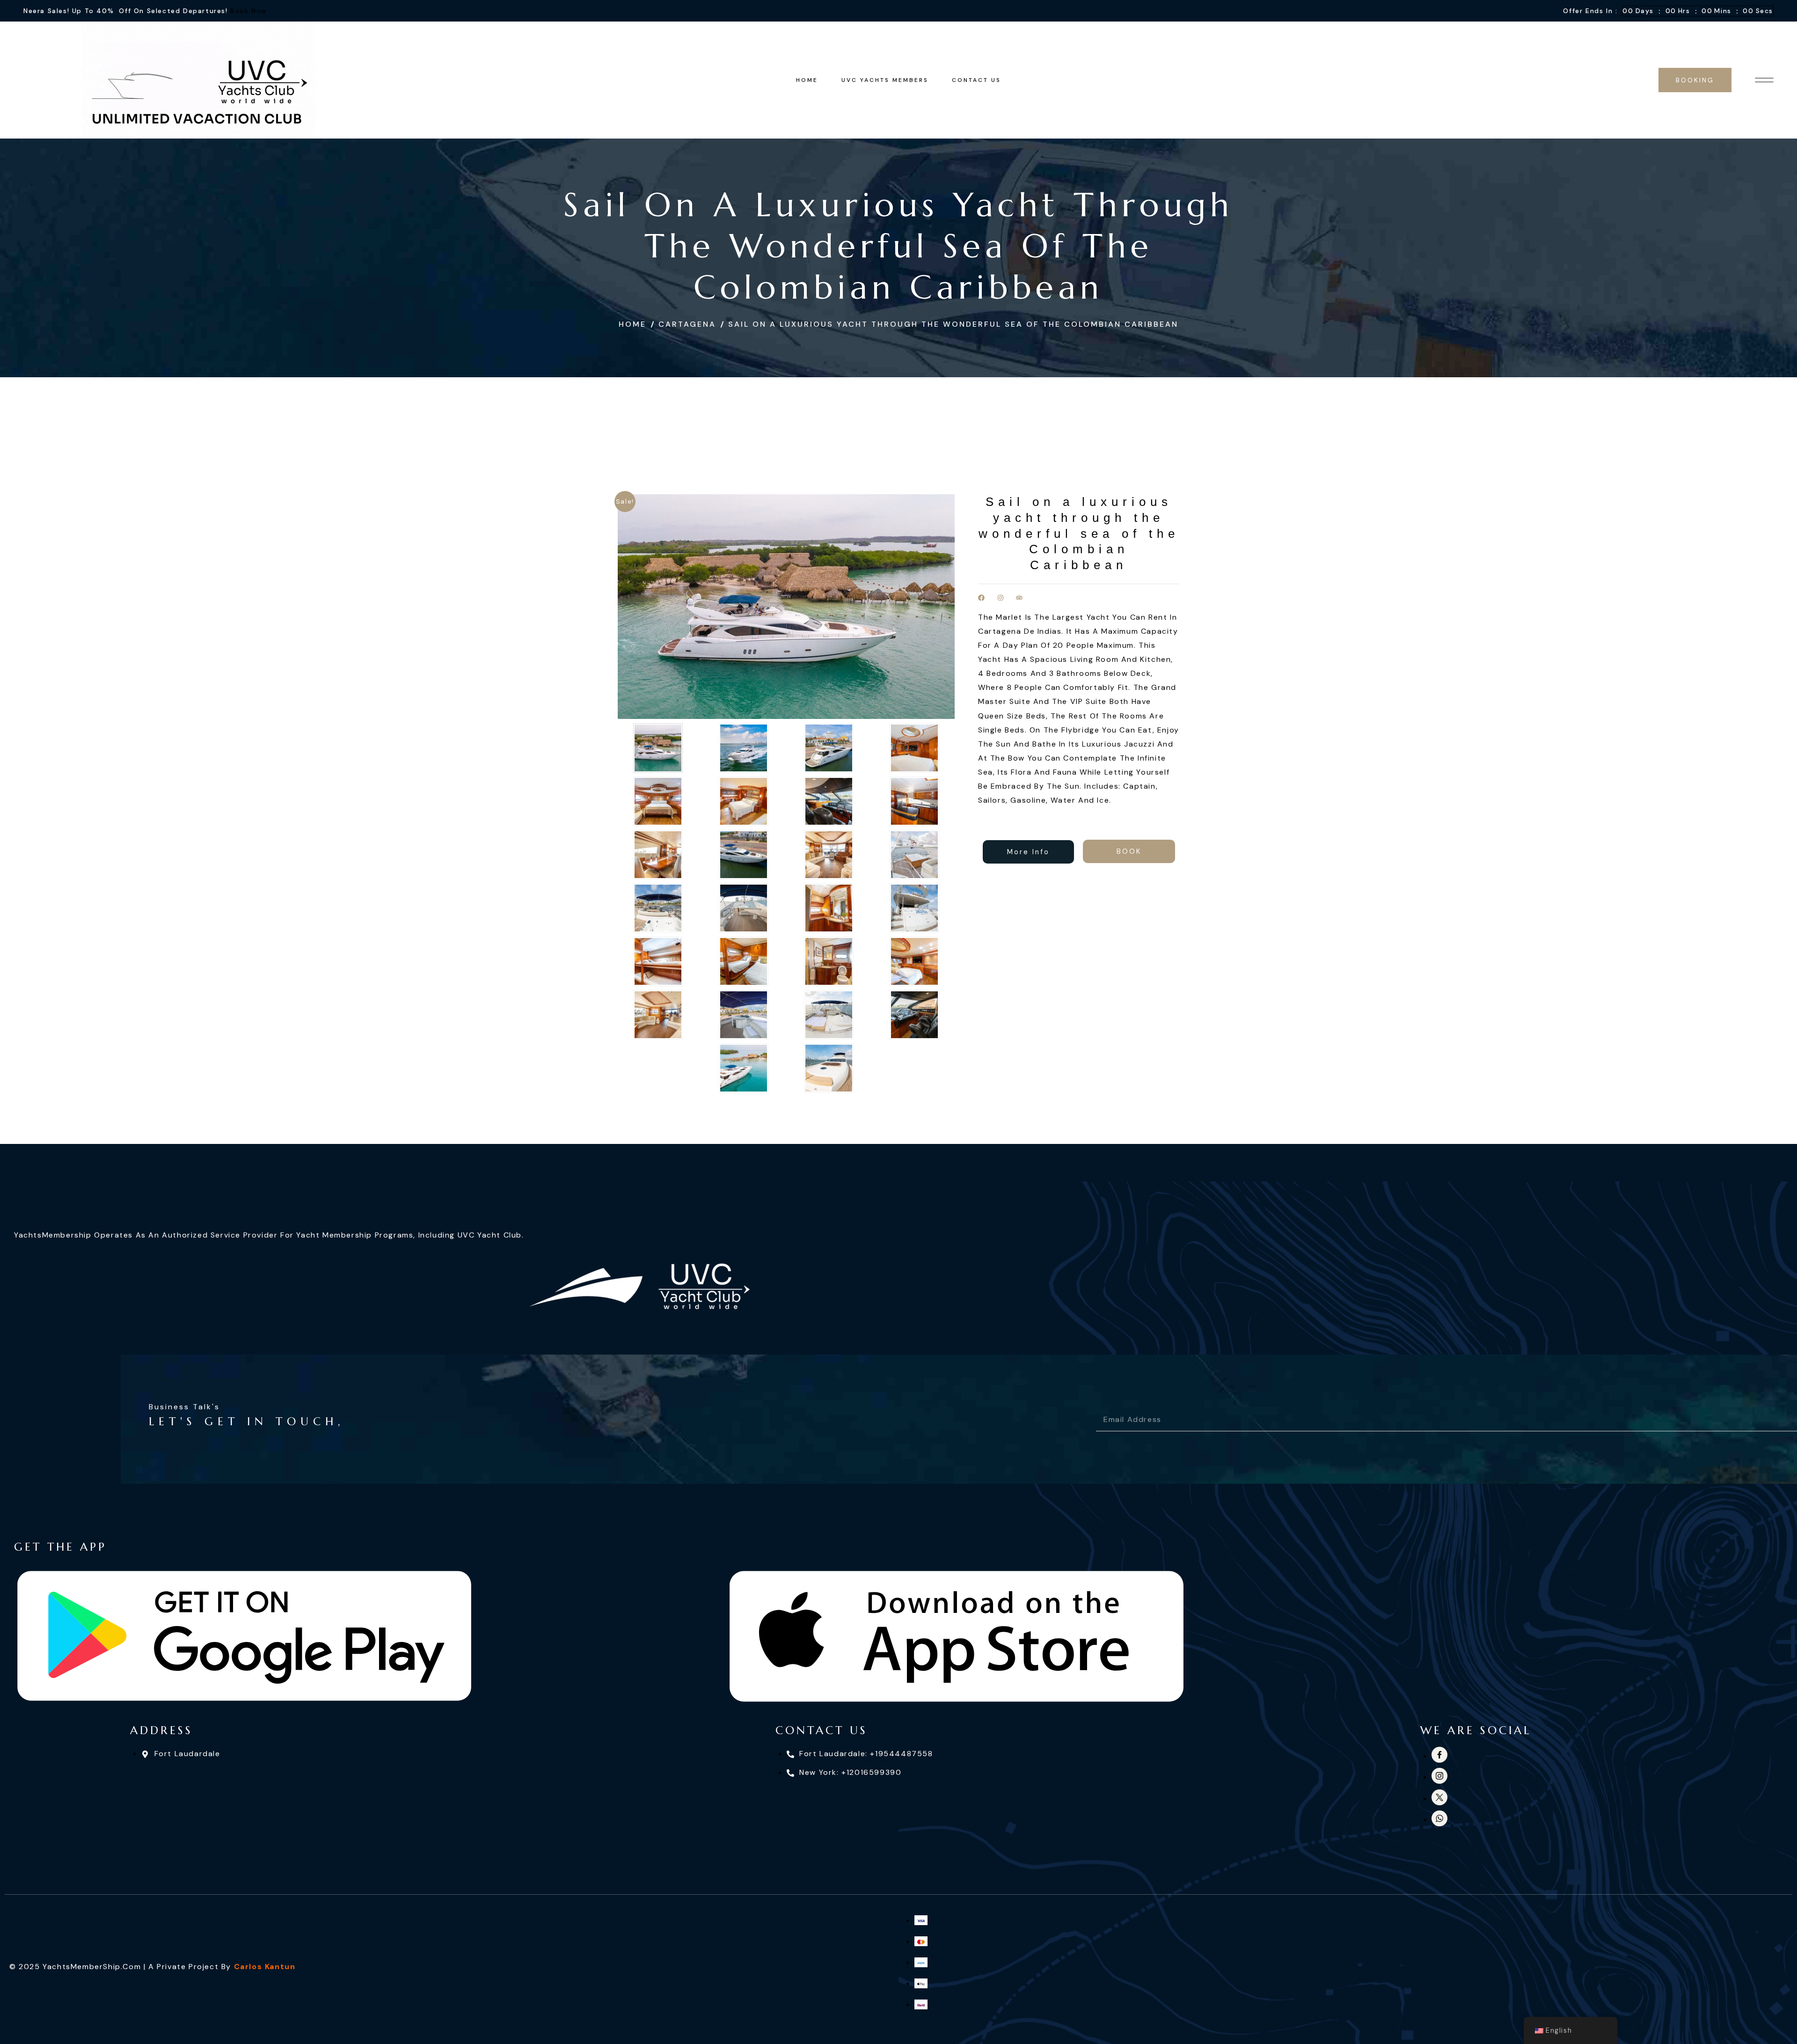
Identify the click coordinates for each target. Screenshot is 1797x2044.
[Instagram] (1001, 598)
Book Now (249, 11)
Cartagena (687, 324)
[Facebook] (981, 598)
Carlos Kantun (265, 1967)
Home (632, 324)
